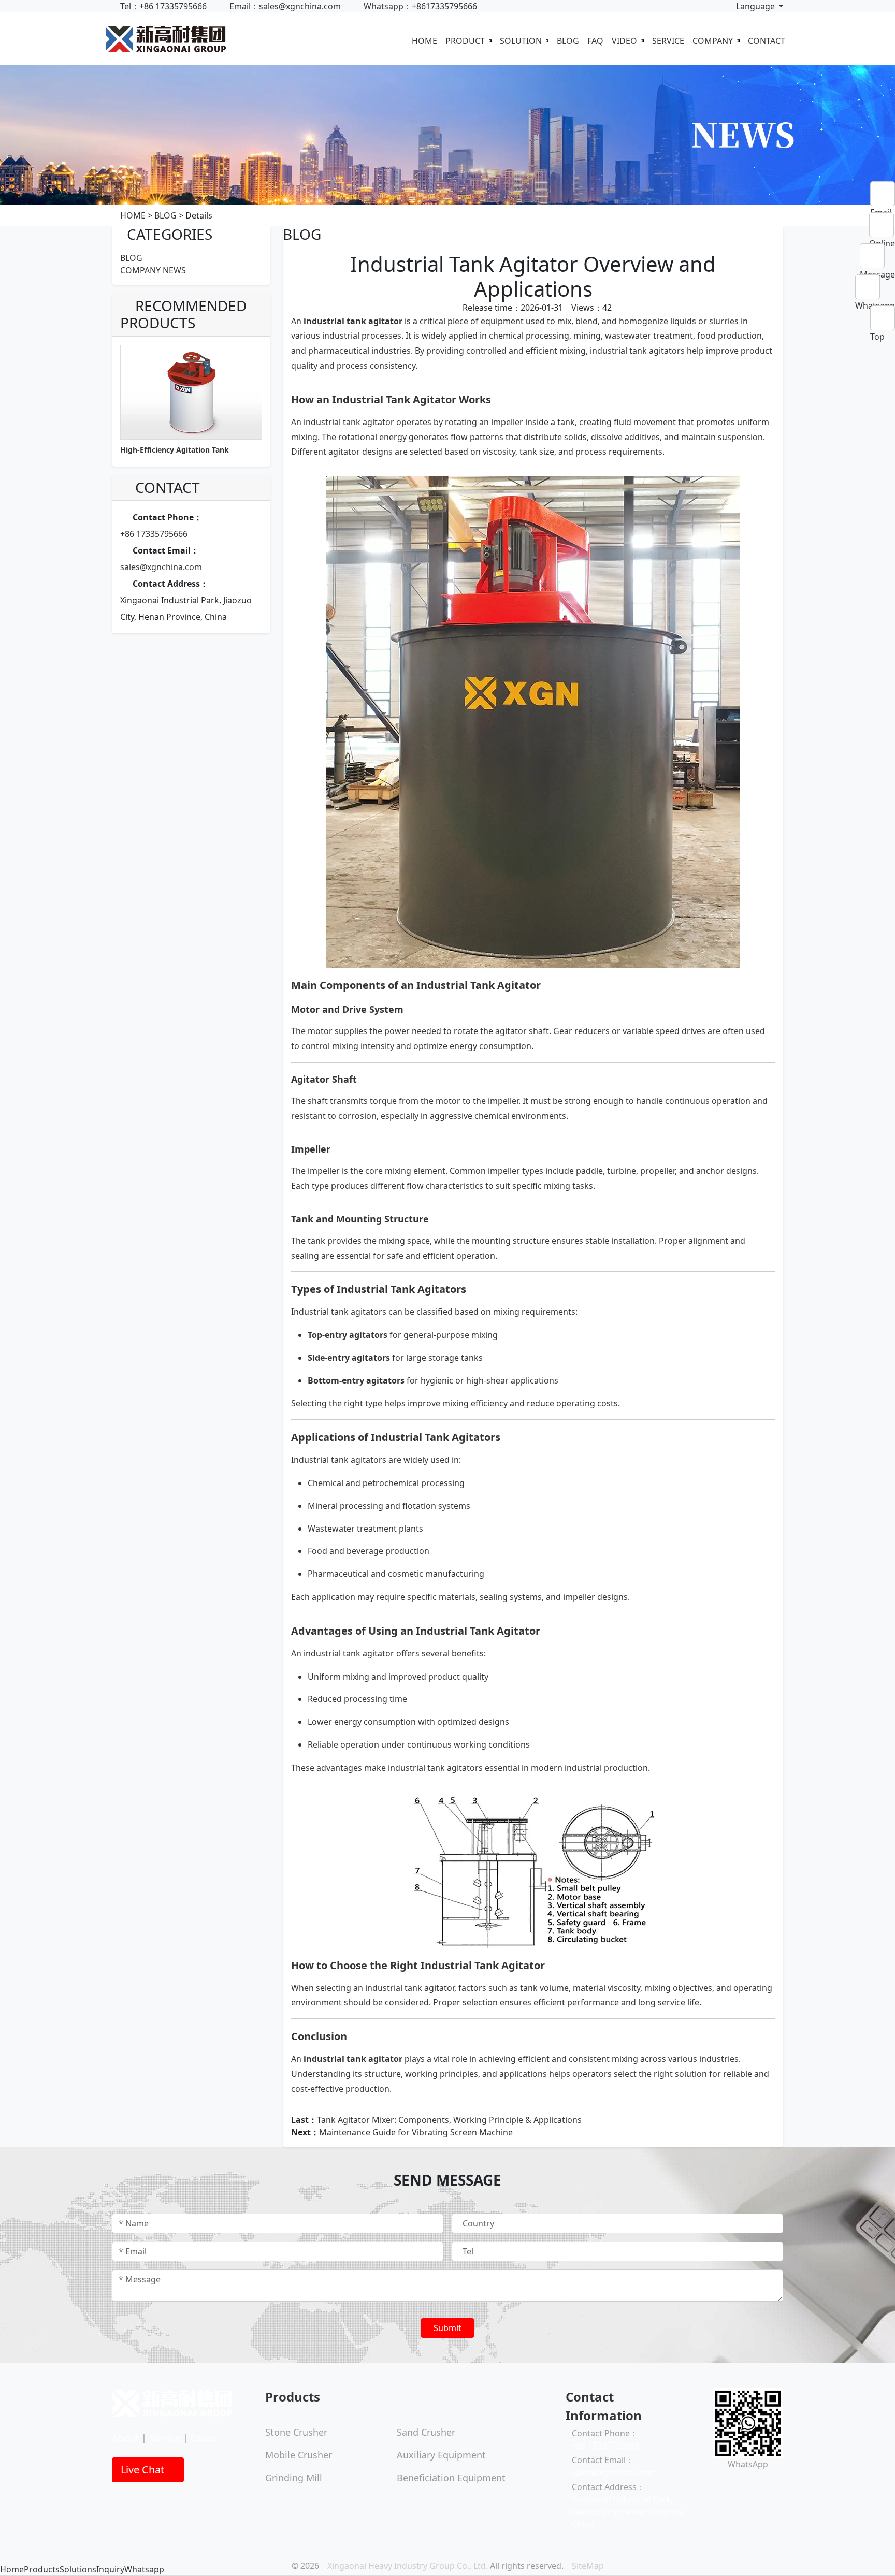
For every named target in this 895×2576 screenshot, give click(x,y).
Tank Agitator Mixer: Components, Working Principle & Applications (449, 2120)
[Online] (882, 225)
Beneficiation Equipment (451, 2478)
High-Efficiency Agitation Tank (175, 450)
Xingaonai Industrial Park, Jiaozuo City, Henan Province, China (628, 2512)
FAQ (595, 41)
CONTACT (767, 41)
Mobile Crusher (299, 2455)
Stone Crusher (296, 2432)
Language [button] (755, 6)
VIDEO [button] (625, 41)
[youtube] (732, 2485)
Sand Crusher (426, 2432)
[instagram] (724, 2485)
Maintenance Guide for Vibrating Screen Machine (416, 2132)
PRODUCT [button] (466, 41)
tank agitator (374, 321)
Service (165, 2438)
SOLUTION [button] (522, 41)
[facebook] (716, 2485)
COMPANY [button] (714, 41)
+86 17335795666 (154, 534)
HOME (424, 41)
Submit (447, 2328)
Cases (203, 2438)
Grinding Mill (294, 2478)
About (125, 2438)
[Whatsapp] (875, 287)
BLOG (568, 41)
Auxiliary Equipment (441, 2455)
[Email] (883, 194)
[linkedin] (741, 2485)
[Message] (877, 256)
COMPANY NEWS (153, 270)
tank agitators (359, 1312)
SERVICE (668, 41)
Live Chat (144, 2470)
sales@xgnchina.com (161, 567)
